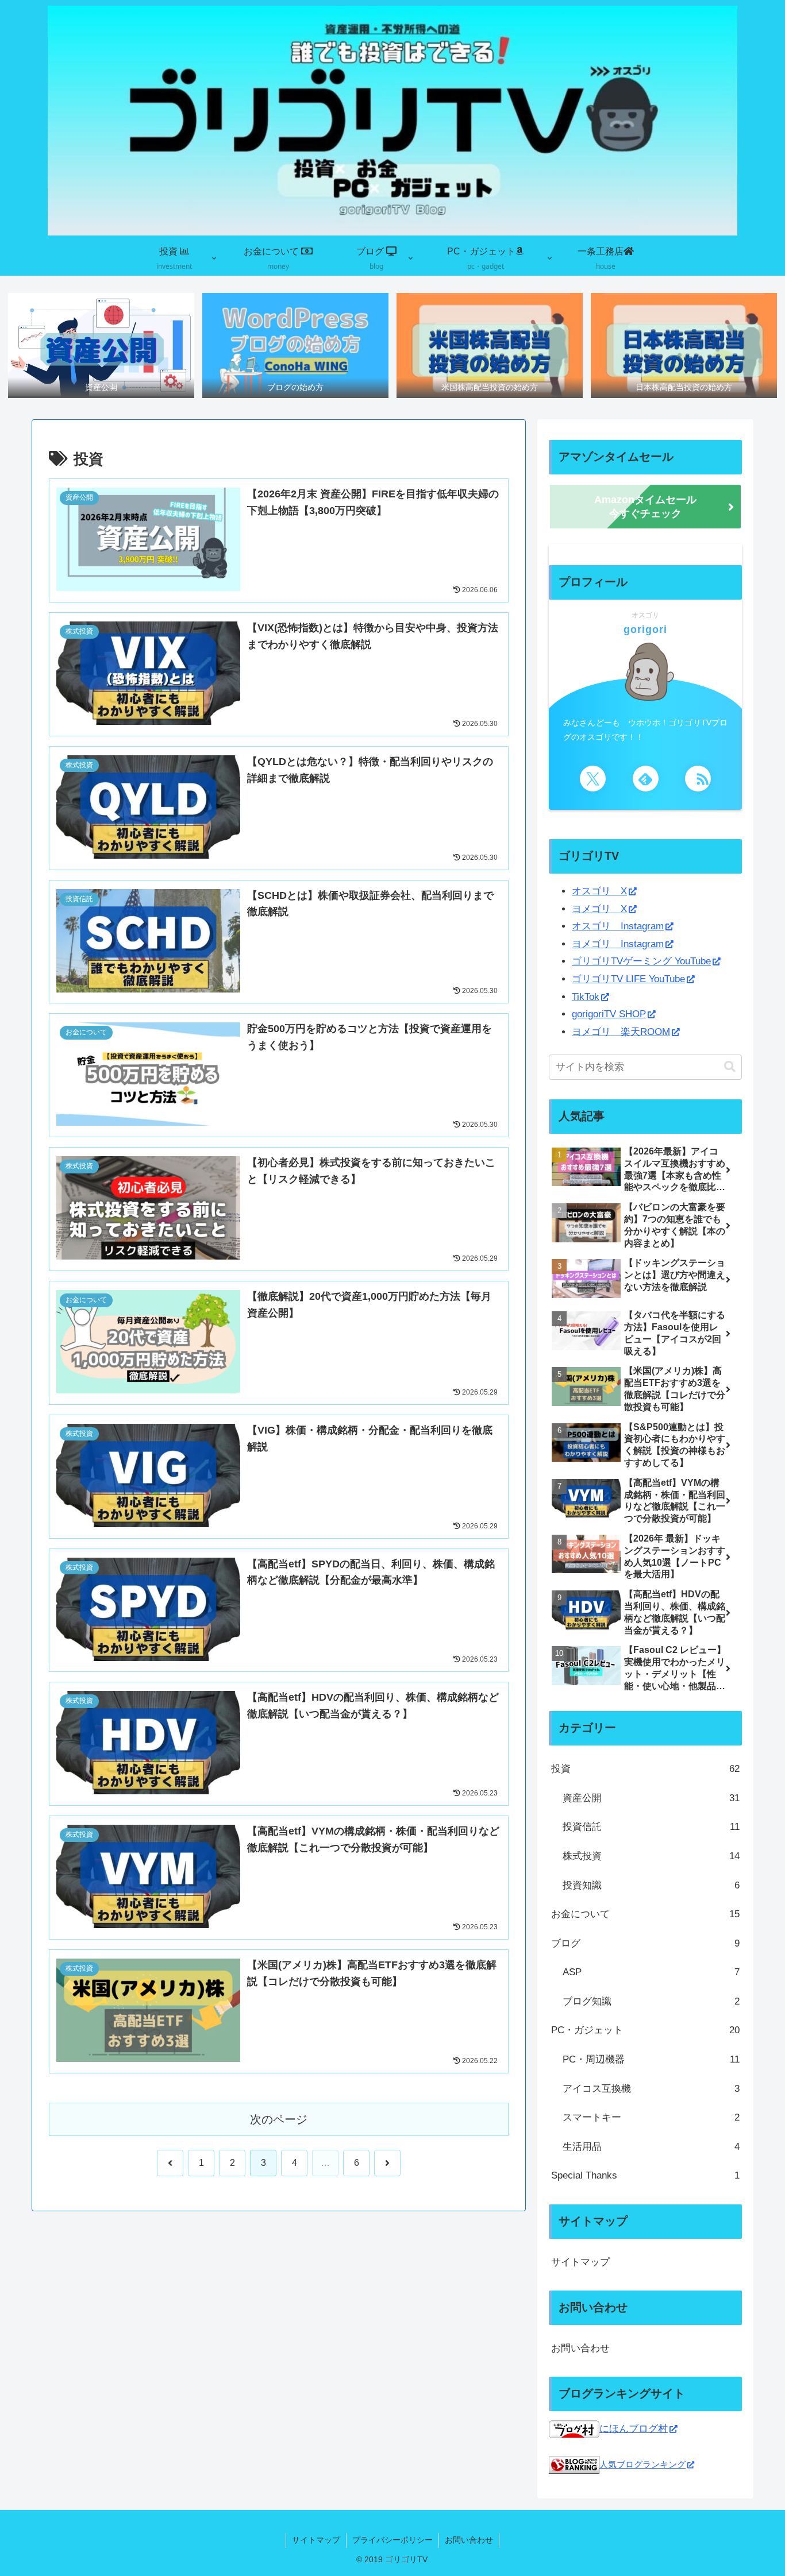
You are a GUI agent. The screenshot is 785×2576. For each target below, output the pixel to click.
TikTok (586, 997)
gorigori (645, 629)
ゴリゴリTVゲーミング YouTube (641, 961)
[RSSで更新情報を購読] (698, 779)
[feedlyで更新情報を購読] (646, 779)
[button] (730, 1067)
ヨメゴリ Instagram (618, 944)
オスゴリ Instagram (618, 926)
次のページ (279, 2119)
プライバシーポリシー (392, 2540)
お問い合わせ (580, 2348)
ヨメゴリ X (599, 909)
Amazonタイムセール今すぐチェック (645, 507)
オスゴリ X (599, 891)
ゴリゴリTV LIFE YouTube (628, 979)
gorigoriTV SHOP (609, 1014)
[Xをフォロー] (593, 779)
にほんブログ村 (634, 2429)
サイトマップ (580, 2262)
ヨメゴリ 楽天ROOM (621, 1032)
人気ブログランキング (642, 2464)
